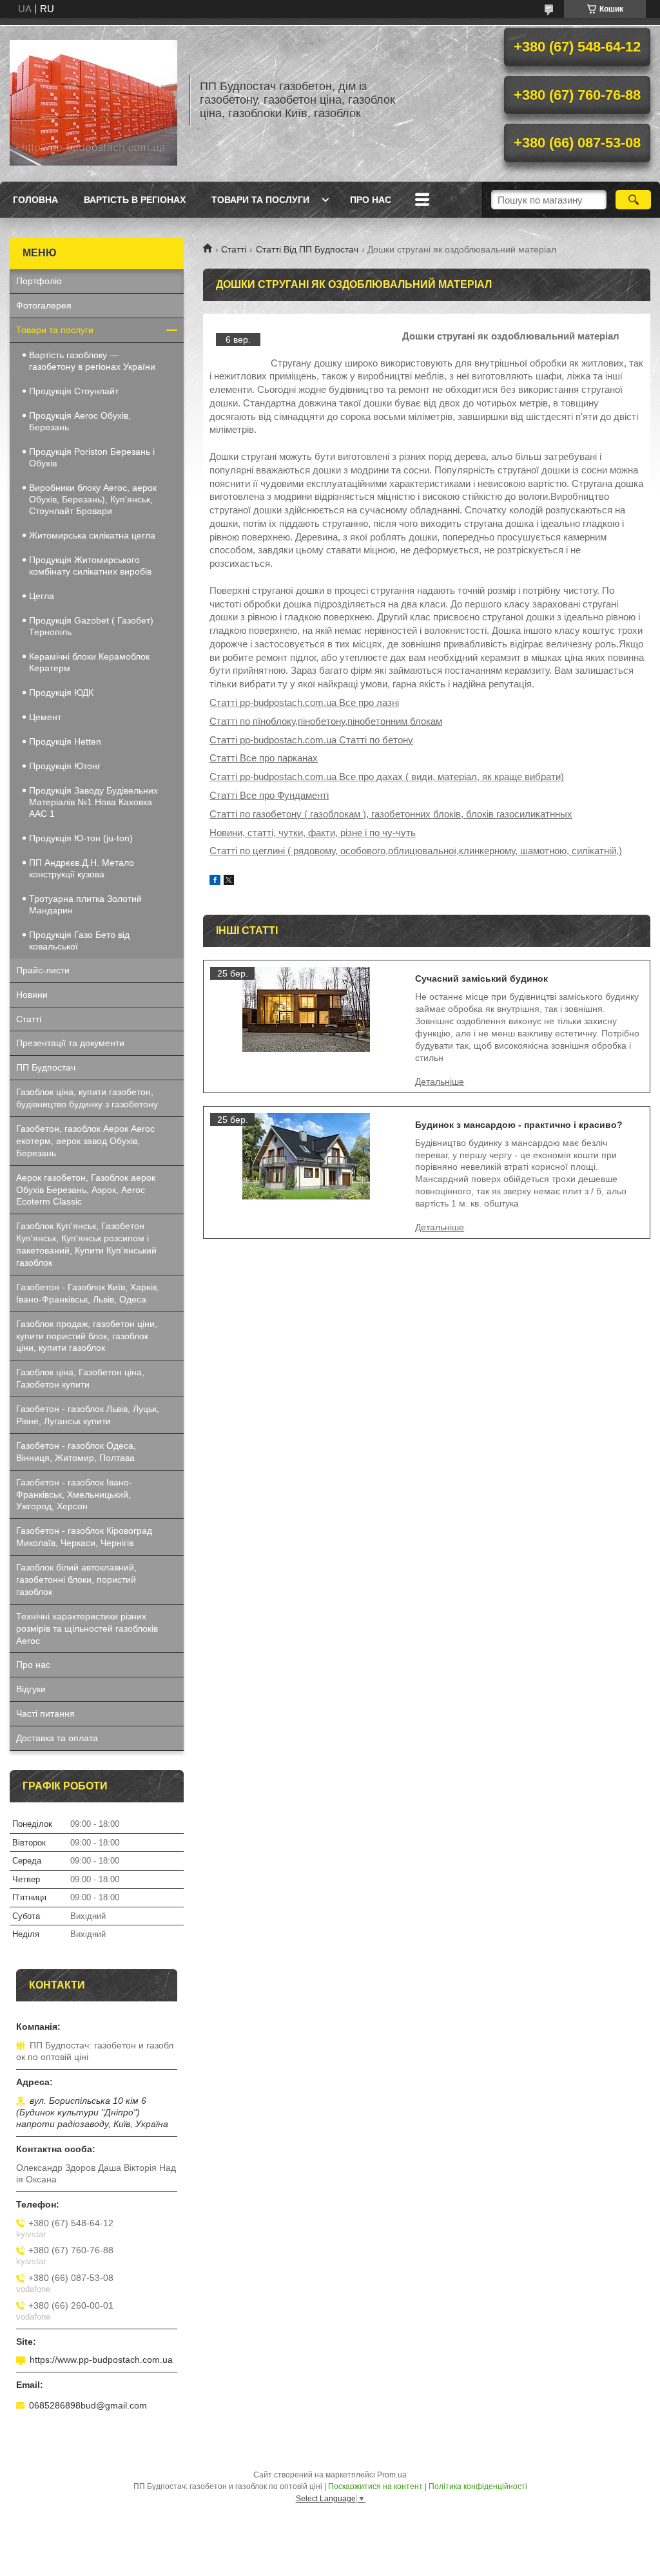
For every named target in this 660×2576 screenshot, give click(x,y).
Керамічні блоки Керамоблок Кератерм (89, 662)
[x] (229, 882)
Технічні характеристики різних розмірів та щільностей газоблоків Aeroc (87, 1628)
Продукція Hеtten (65, 741)
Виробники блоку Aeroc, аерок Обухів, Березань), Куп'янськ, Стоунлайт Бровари (93, 499)
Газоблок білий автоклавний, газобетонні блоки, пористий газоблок (76, 1579)
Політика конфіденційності (478, 2486)
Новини (32, 995)
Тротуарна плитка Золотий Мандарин (85, 904)
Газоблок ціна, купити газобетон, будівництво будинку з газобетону (87, 1098)
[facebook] (215, 882)
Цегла (42, 596)
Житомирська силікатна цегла (92, 535)
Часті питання (45, 1713)
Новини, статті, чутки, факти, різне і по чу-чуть (313, 833)
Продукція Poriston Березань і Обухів (92, 457)
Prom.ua (392, 2475)
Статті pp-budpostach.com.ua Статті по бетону (311, 740)
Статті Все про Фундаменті (269, 795)
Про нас (371, 200)
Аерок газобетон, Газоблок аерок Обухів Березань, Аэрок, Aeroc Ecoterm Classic (86, 1190)
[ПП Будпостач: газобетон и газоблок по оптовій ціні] (93, 100)
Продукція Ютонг (65, 766)
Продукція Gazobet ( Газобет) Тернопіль (91, 626)
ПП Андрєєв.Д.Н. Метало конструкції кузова (82, 868)
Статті (234, 249)
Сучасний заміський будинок (481, 978)
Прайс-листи (43, 970)
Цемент (45, 717)
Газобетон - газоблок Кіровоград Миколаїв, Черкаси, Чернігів (84, 1537)
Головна (35, 200)
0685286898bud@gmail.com (88, 2405)
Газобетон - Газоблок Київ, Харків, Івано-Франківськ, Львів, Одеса (88, 1293)
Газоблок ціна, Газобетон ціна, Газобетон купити (80, 1378)
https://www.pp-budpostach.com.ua (101, 2360)
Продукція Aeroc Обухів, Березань (80, 421)
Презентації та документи (70, 1043)
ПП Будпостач (46, 1067)
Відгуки (31, 1689)
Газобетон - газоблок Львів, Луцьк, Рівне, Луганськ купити (88, 1415)
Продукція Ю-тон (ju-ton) (81, 838)
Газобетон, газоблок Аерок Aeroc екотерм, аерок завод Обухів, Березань (85, 1141)
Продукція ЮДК (61, 692)
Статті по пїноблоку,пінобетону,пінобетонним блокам (326, 721)
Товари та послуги (260, 200)
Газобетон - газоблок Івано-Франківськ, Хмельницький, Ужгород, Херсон (74, 1494)
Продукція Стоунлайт (74, 391)
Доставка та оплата (57, 1738)
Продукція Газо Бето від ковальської (79, 940)
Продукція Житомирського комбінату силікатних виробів (90, 566)
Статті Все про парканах (264, 758)
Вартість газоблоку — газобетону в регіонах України (92, 361)
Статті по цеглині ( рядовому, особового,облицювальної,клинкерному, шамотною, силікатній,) (416, 851)
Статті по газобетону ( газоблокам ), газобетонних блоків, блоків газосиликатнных (391, 814)
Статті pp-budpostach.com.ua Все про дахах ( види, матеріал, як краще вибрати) (387, 777)
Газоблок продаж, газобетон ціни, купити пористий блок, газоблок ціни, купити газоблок (87, 1336)
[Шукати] (633, 200)
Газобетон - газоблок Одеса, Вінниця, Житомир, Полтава (76, 1452)
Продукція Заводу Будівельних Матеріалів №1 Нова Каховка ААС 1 (93, 802)
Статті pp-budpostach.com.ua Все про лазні (304, 702)
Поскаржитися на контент (375, 2486)
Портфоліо (39, 281)
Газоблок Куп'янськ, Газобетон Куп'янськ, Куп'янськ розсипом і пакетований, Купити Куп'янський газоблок (86, 1244)
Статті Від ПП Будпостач (307, 249)
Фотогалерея (44, 305)
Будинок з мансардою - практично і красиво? (519, 1125)
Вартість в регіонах (135, 200)
